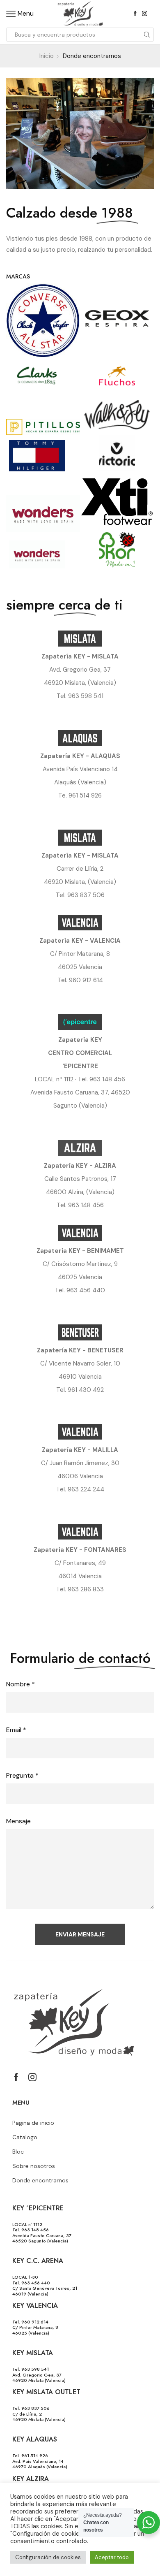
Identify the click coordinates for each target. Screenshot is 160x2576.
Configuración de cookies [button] (48, 2557)
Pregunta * (22, 1775)
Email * (16, 1730)
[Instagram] (145, 14)
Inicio (47, 56)
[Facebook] (135, 14)
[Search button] (147, 35)
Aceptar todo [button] (112, 2557)
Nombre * (21, 1684)
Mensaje (18, 1821)
